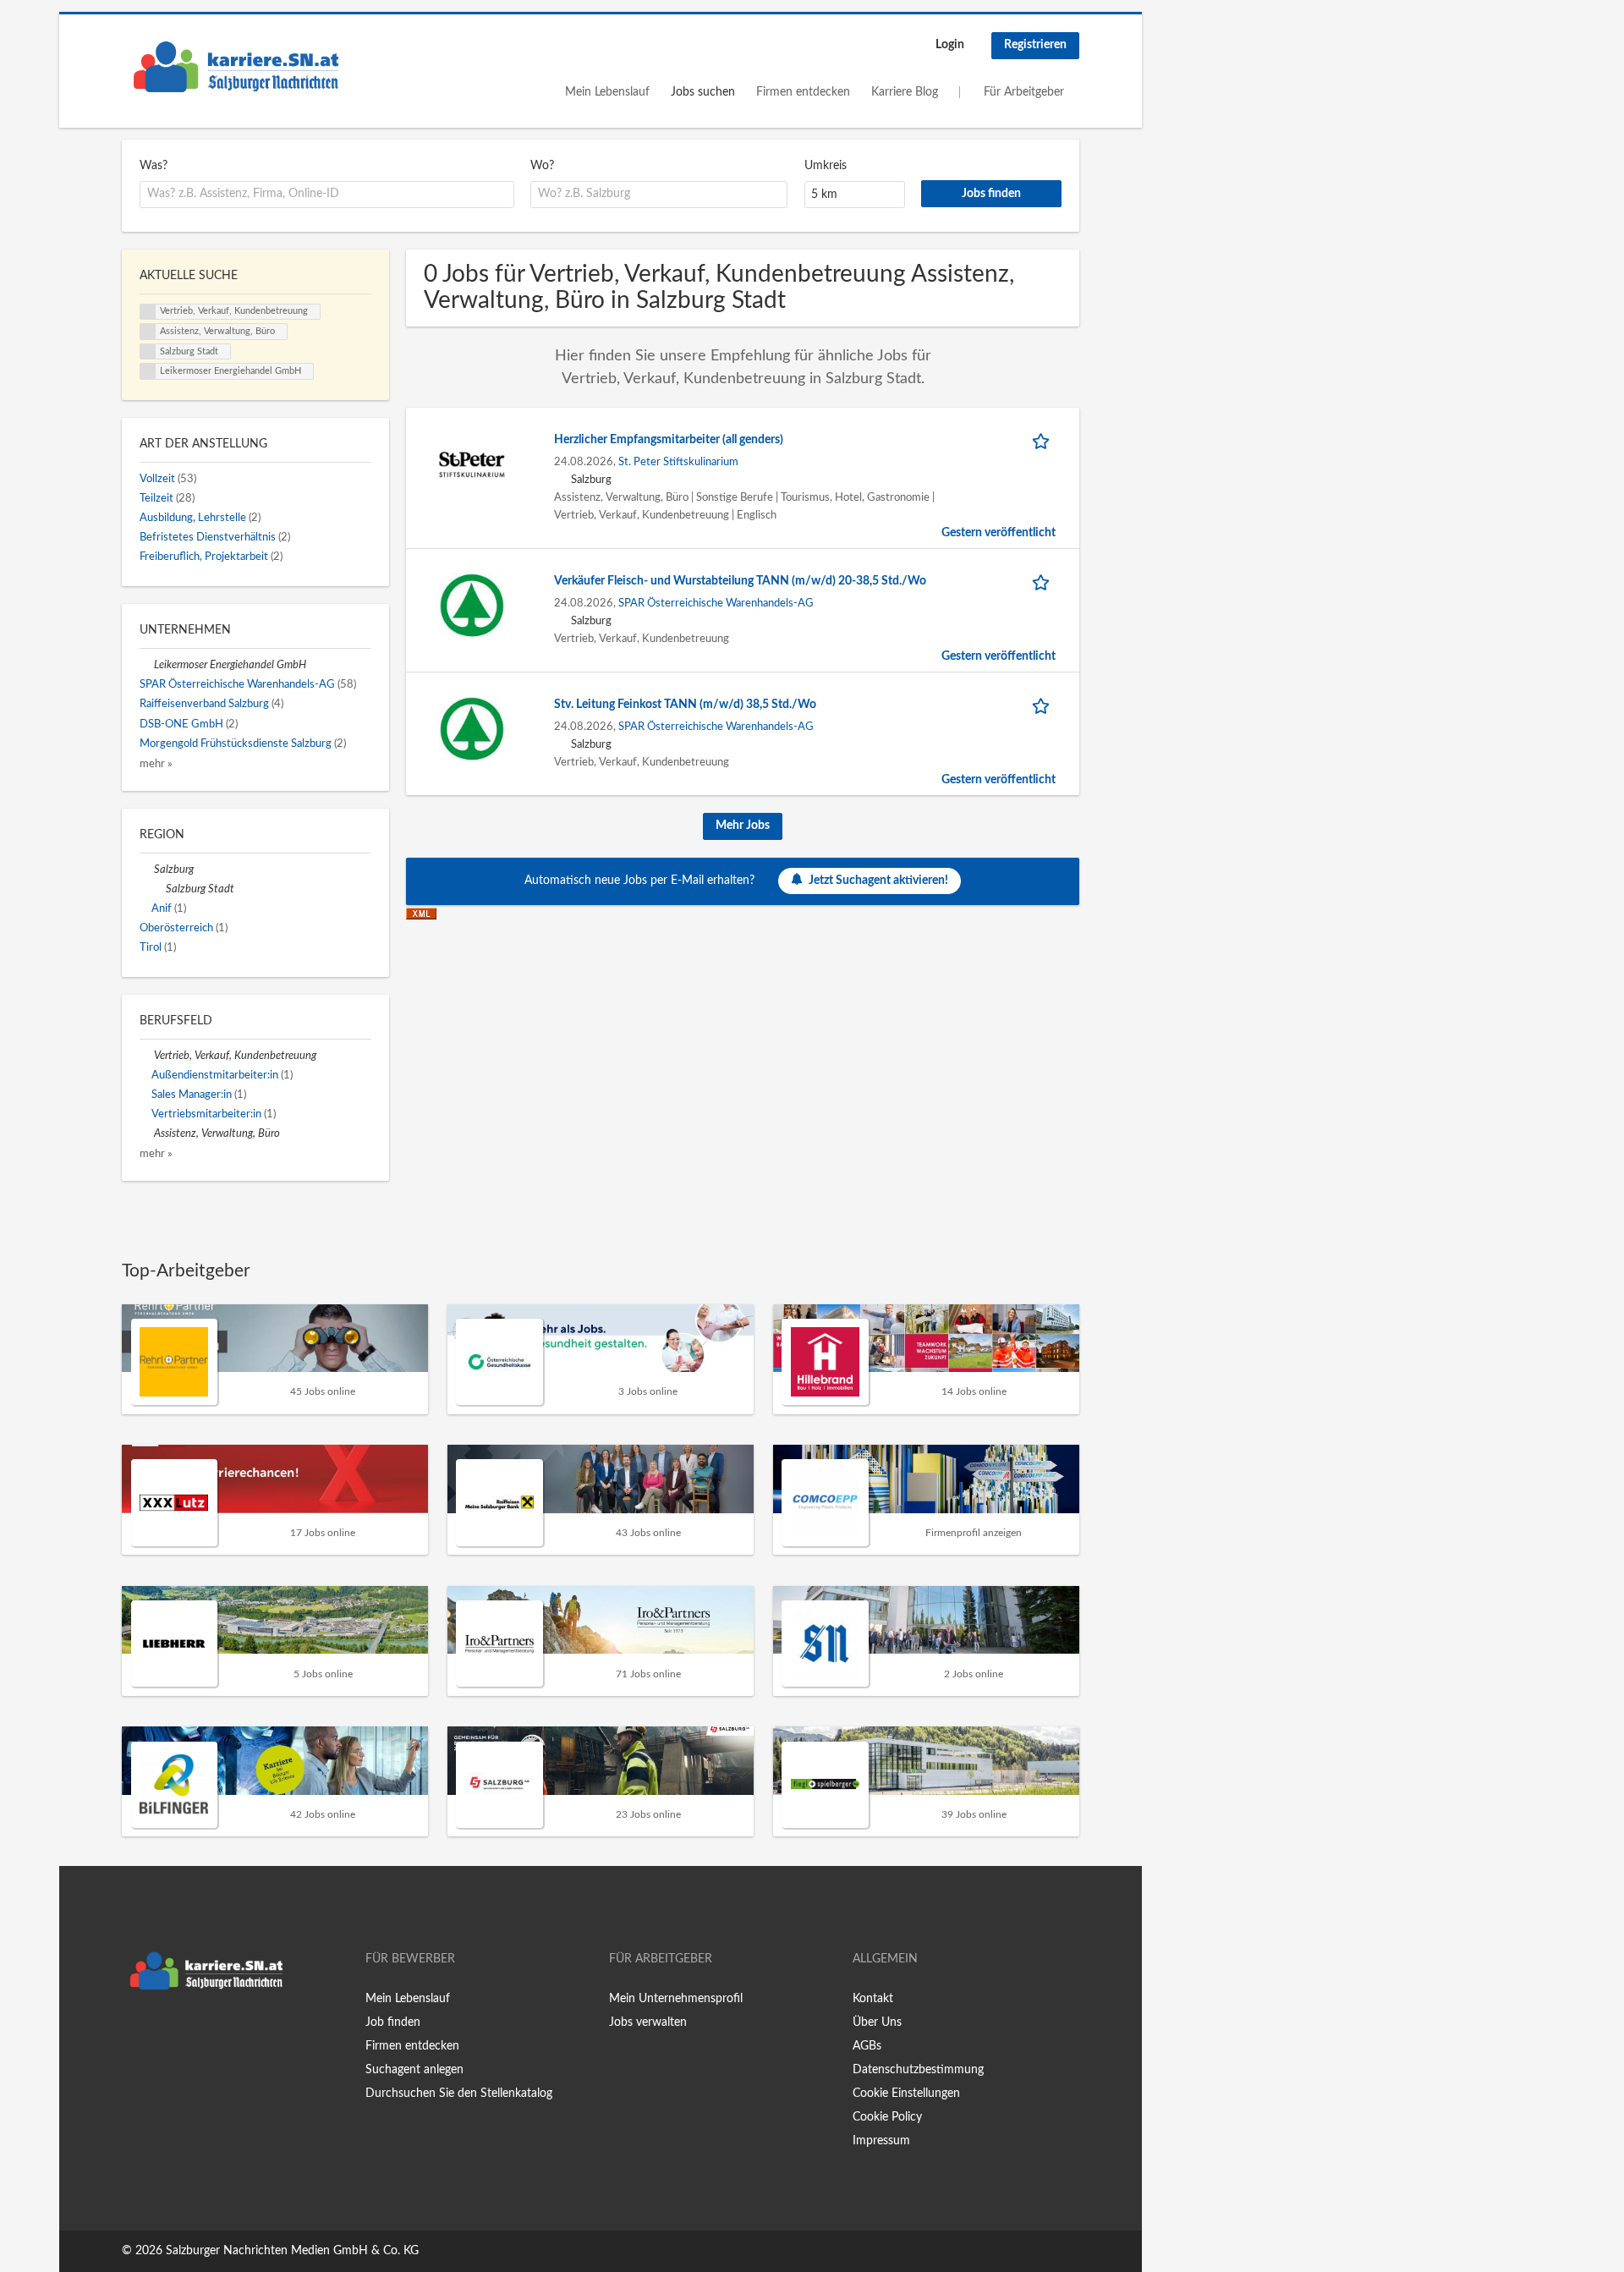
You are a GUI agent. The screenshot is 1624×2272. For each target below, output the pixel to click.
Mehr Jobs (743, 826)
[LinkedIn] (187, 2033)
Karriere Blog (905, 92)
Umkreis (826, 166)
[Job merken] (1044, 440)
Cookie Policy (887, 2117)
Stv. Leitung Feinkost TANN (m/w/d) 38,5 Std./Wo (685, 705)
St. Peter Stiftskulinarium (678, 462)
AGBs (867, 2046)
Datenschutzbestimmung (918, 2070)
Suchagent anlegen (414, 2070)
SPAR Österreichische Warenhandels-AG (716, 603)
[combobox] (327, 195)
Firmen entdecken (803, 92)
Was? (154, 166)
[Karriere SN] (236, 67)
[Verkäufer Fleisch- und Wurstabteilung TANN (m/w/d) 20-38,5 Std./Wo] (472, 606)
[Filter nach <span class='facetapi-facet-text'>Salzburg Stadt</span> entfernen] (148, 352)
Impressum (881, 2141)
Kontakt (873, 1999)
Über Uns (877, 2022)
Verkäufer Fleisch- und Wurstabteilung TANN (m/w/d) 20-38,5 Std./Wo (740, 581)
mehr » (156, 764)
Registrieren (1035, 45)
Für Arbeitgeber (1024, 92)
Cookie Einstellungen (906, 2094)
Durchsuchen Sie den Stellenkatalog (459, 2094)
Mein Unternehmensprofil (676, 1999)
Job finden (393, 2022)
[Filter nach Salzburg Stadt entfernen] (159, 889)
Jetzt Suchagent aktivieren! (878, 880)
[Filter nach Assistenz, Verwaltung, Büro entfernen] (147, 1133)
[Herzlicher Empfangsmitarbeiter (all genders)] (472, 464)
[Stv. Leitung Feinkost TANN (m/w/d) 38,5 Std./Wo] (472, 729)
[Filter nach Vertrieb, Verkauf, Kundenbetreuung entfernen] (147, 1056)
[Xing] (162, 2033)
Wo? (542, 166)
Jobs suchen (703, 92)
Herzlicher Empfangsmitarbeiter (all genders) (669, 440)
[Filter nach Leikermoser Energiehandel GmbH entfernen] (147, 665)
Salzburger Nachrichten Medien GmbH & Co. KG (292, 2251)
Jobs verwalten (648, 2022)
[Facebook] (134, 2033)
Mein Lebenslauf (607, 92)
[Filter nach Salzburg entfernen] (147, 870)
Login (950, 45)
